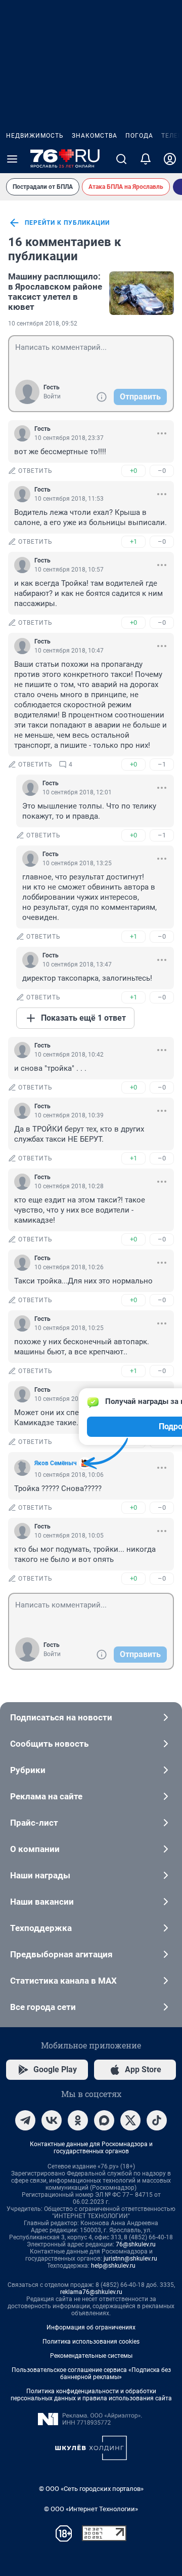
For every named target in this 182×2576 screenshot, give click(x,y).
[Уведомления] (146, 159)
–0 (162, 471)
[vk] (52, 2120)
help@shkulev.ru (113, 2266)
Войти (52, 396)
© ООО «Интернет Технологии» (91, 2509)
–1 (162, 764)
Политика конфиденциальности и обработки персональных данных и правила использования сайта (91, 2395)
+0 (133, 471)
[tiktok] (157, 2120)
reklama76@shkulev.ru (91, 2292)
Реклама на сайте (46, 1796)
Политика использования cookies (91, 2342)
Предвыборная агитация (61, 1954)
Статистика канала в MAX (63, 1981)
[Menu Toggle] (12, 159)
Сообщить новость (49, 1744)
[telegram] (25, 2120)
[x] (130, 2120)
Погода (139, 136)
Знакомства (95, 136)
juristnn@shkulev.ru (130, 2259)
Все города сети (43, 2007)
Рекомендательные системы (91, 2356)
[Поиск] (121, 159)
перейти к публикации (67, 223)
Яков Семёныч (56, 1463)
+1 (133, 541)
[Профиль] (170, 159)
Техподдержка (41, 1928)
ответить (35, 471)
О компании (35, 1849)
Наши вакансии (42, 1902)
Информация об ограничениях (91, 2327)
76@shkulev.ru (136, 2244)
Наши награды (40, 1875)
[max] (104, 2120)
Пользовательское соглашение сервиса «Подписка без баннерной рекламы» (91, 2373)
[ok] (78, 2120)
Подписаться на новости (61, 1717)
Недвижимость (35, 136)
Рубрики (28, 1770)
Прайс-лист (34, 1823)
